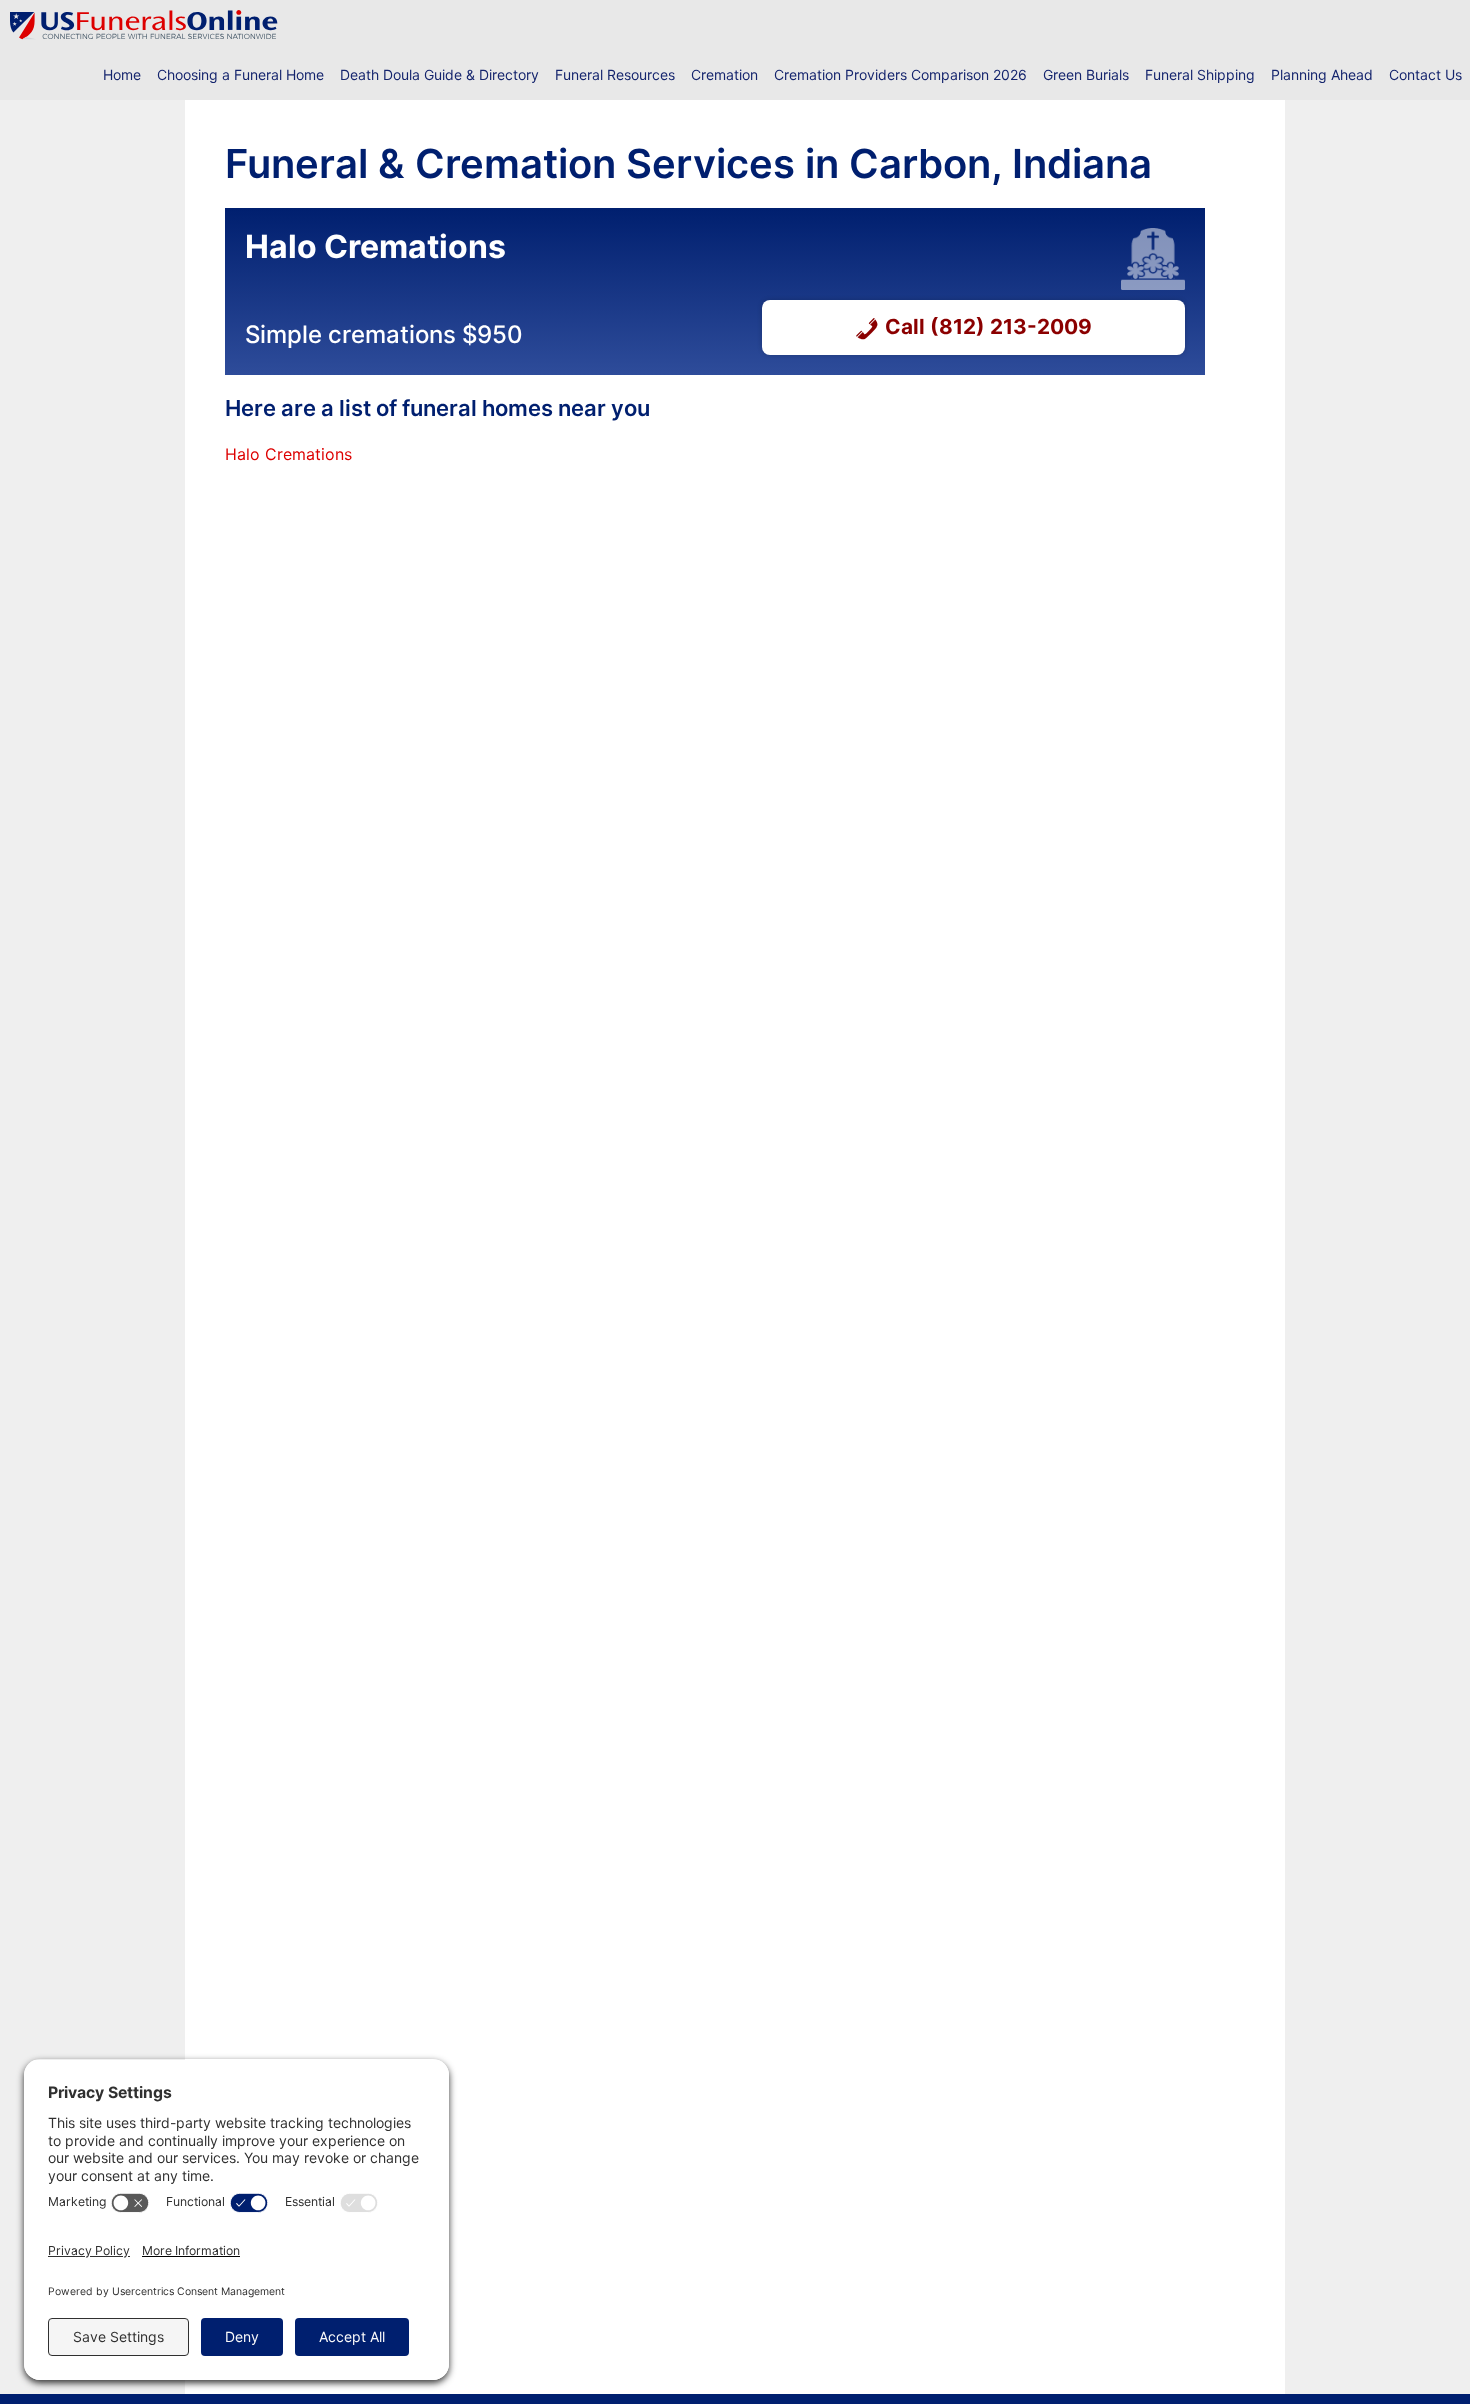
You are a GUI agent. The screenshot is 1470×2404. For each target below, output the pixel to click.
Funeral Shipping (1200, 74)
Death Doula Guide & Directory (439, 74)
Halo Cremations (288, 454)
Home (122, 74)
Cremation (724, 74)
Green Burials (1086, 74)
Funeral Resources (615, 74)
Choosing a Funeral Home (240, 74)
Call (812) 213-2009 (988, 326)
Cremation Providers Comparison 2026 (900, 74)
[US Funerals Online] (144, 25)
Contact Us (1425, 74)
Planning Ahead (1322, 74)
